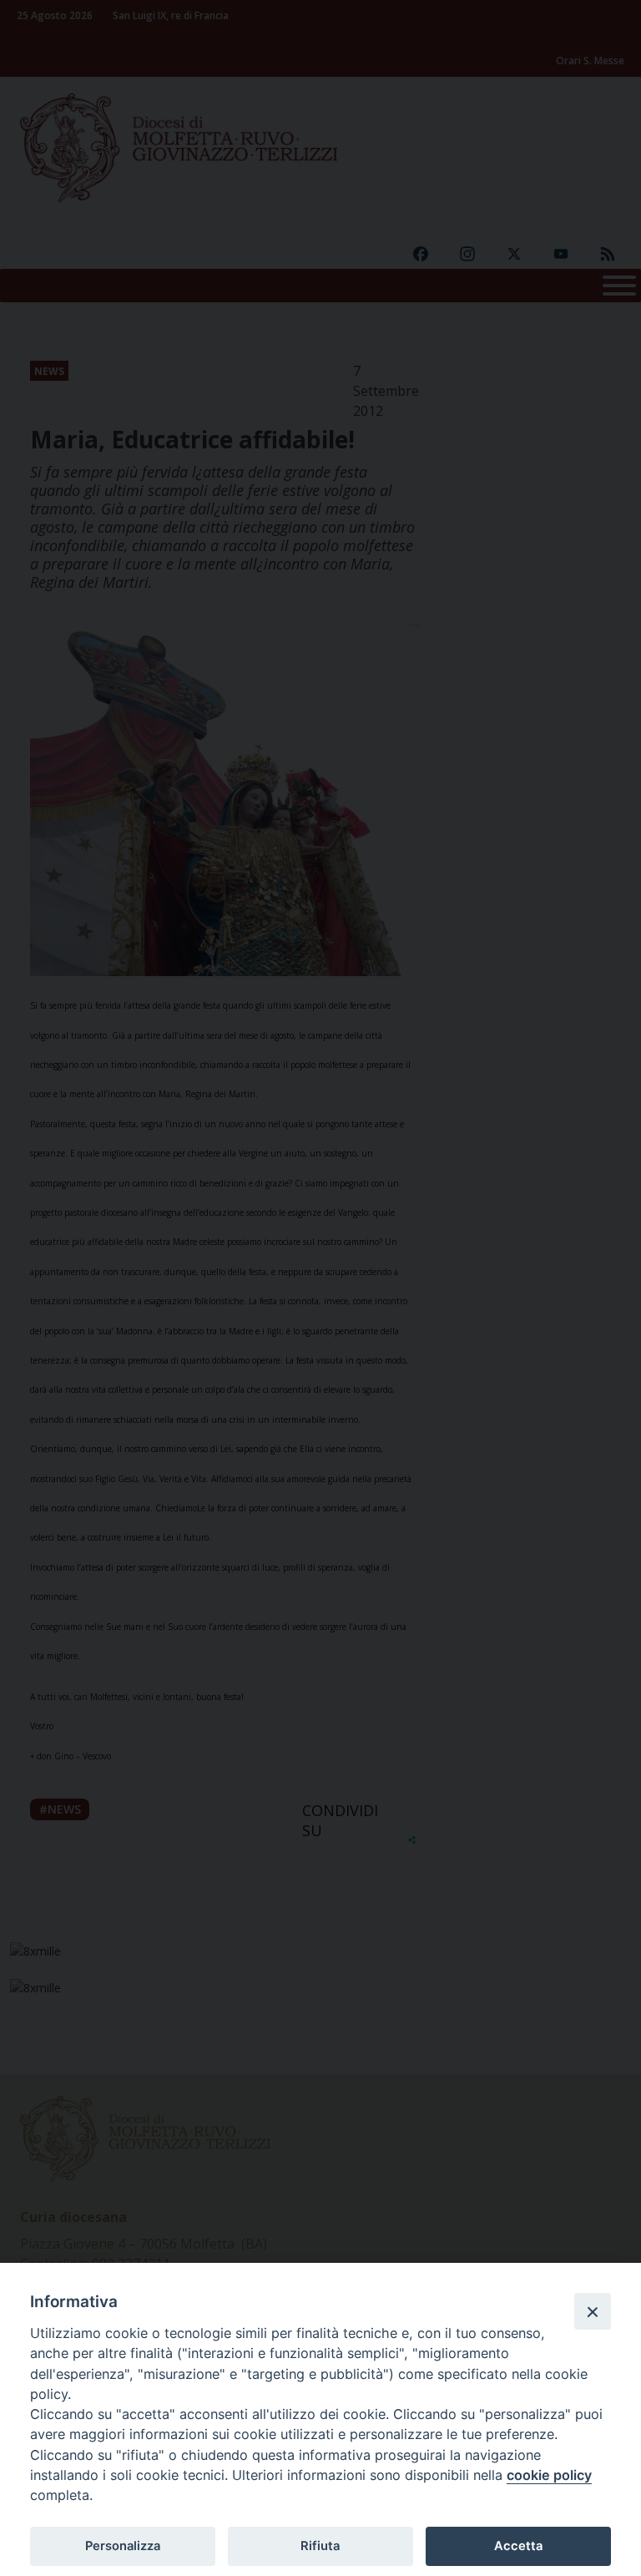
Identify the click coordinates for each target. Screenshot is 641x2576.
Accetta (518, 2546)
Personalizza (123, 2546)
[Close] (593, 2311)
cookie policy (549, 2475)
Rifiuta (320, 2546)
